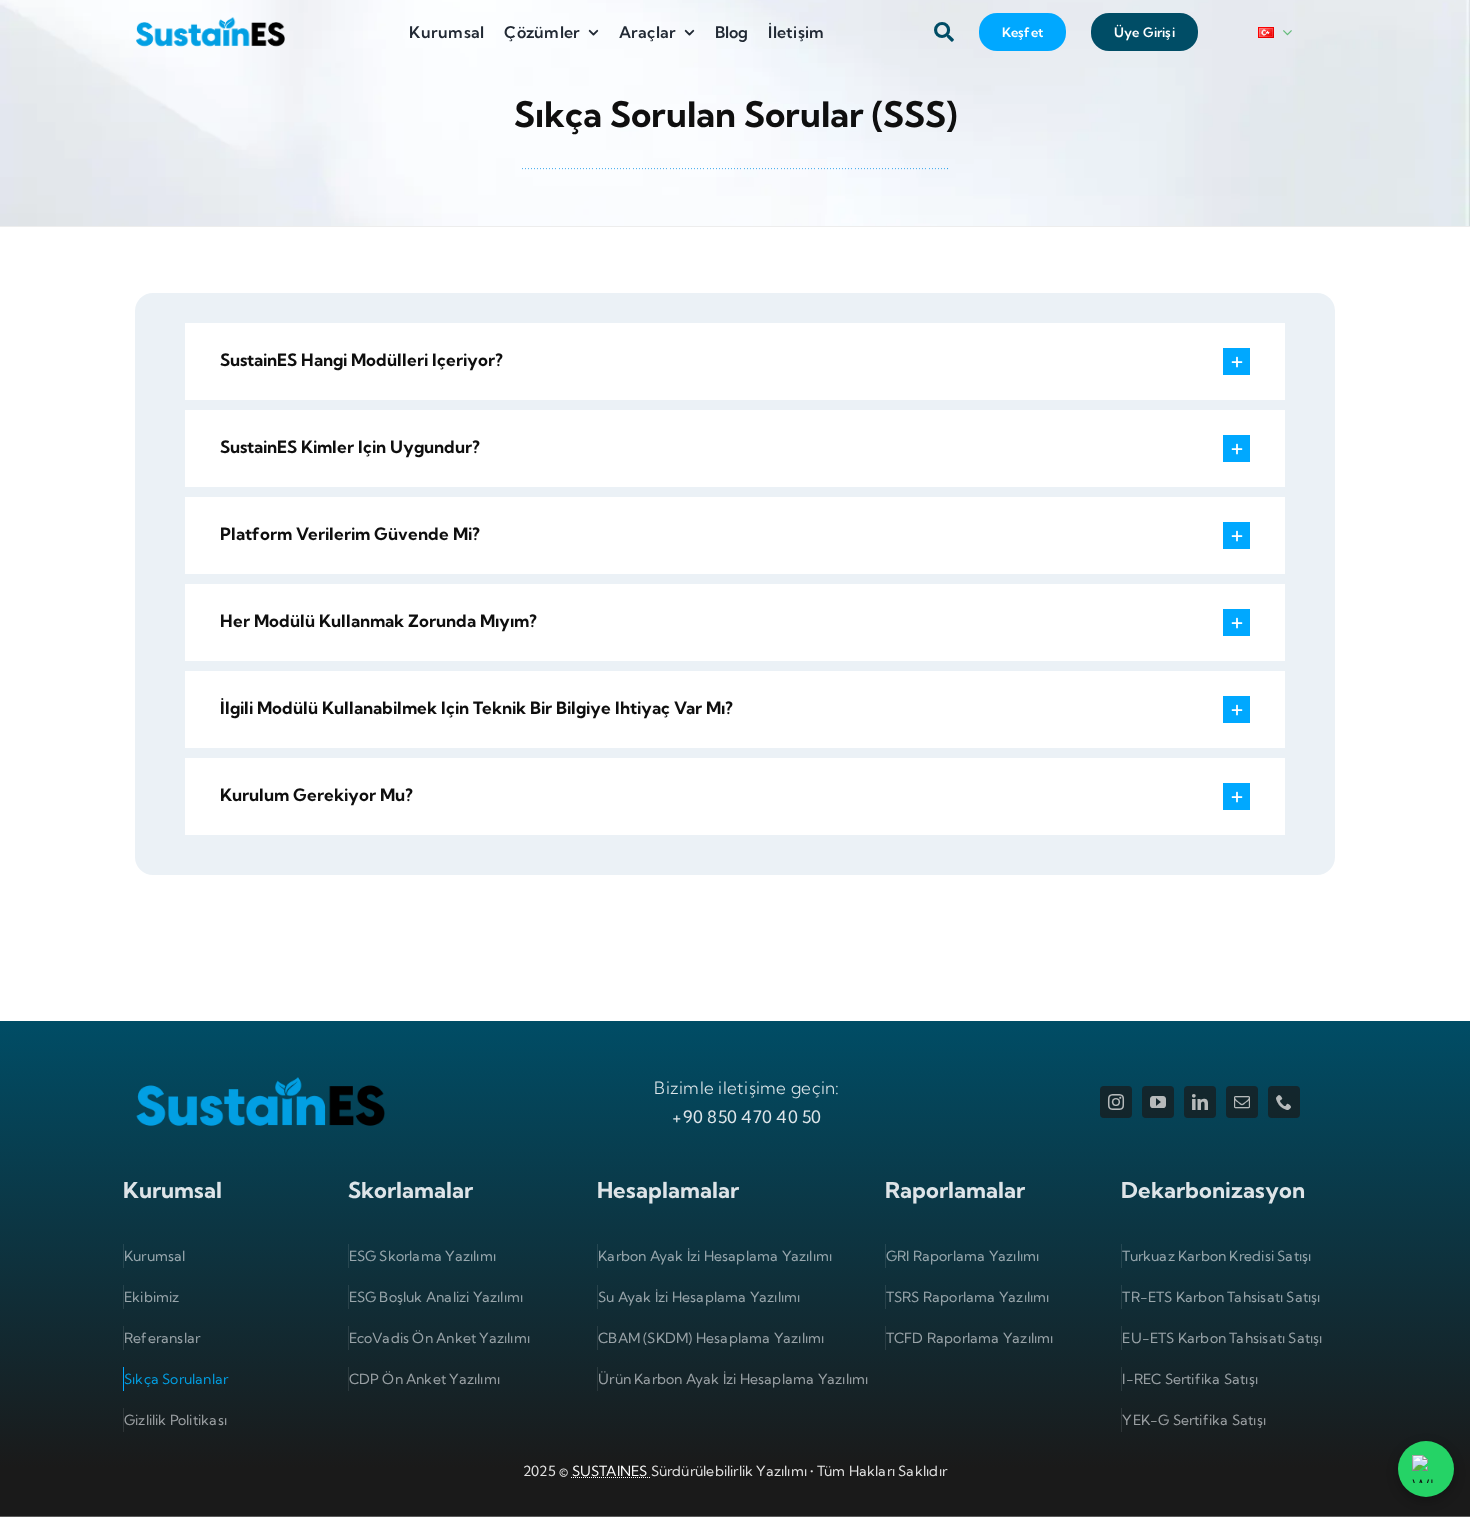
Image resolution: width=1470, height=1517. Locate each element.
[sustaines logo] (210, 18)
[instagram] (1116, 1102)
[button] (735, 361)
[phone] (1284, 1102)
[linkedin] (1200, 1102)
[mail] (1242, 1102)
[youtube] (1158, 1102)
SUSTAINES (611, 1471)
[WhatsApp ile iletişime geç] (1426, 1469)
